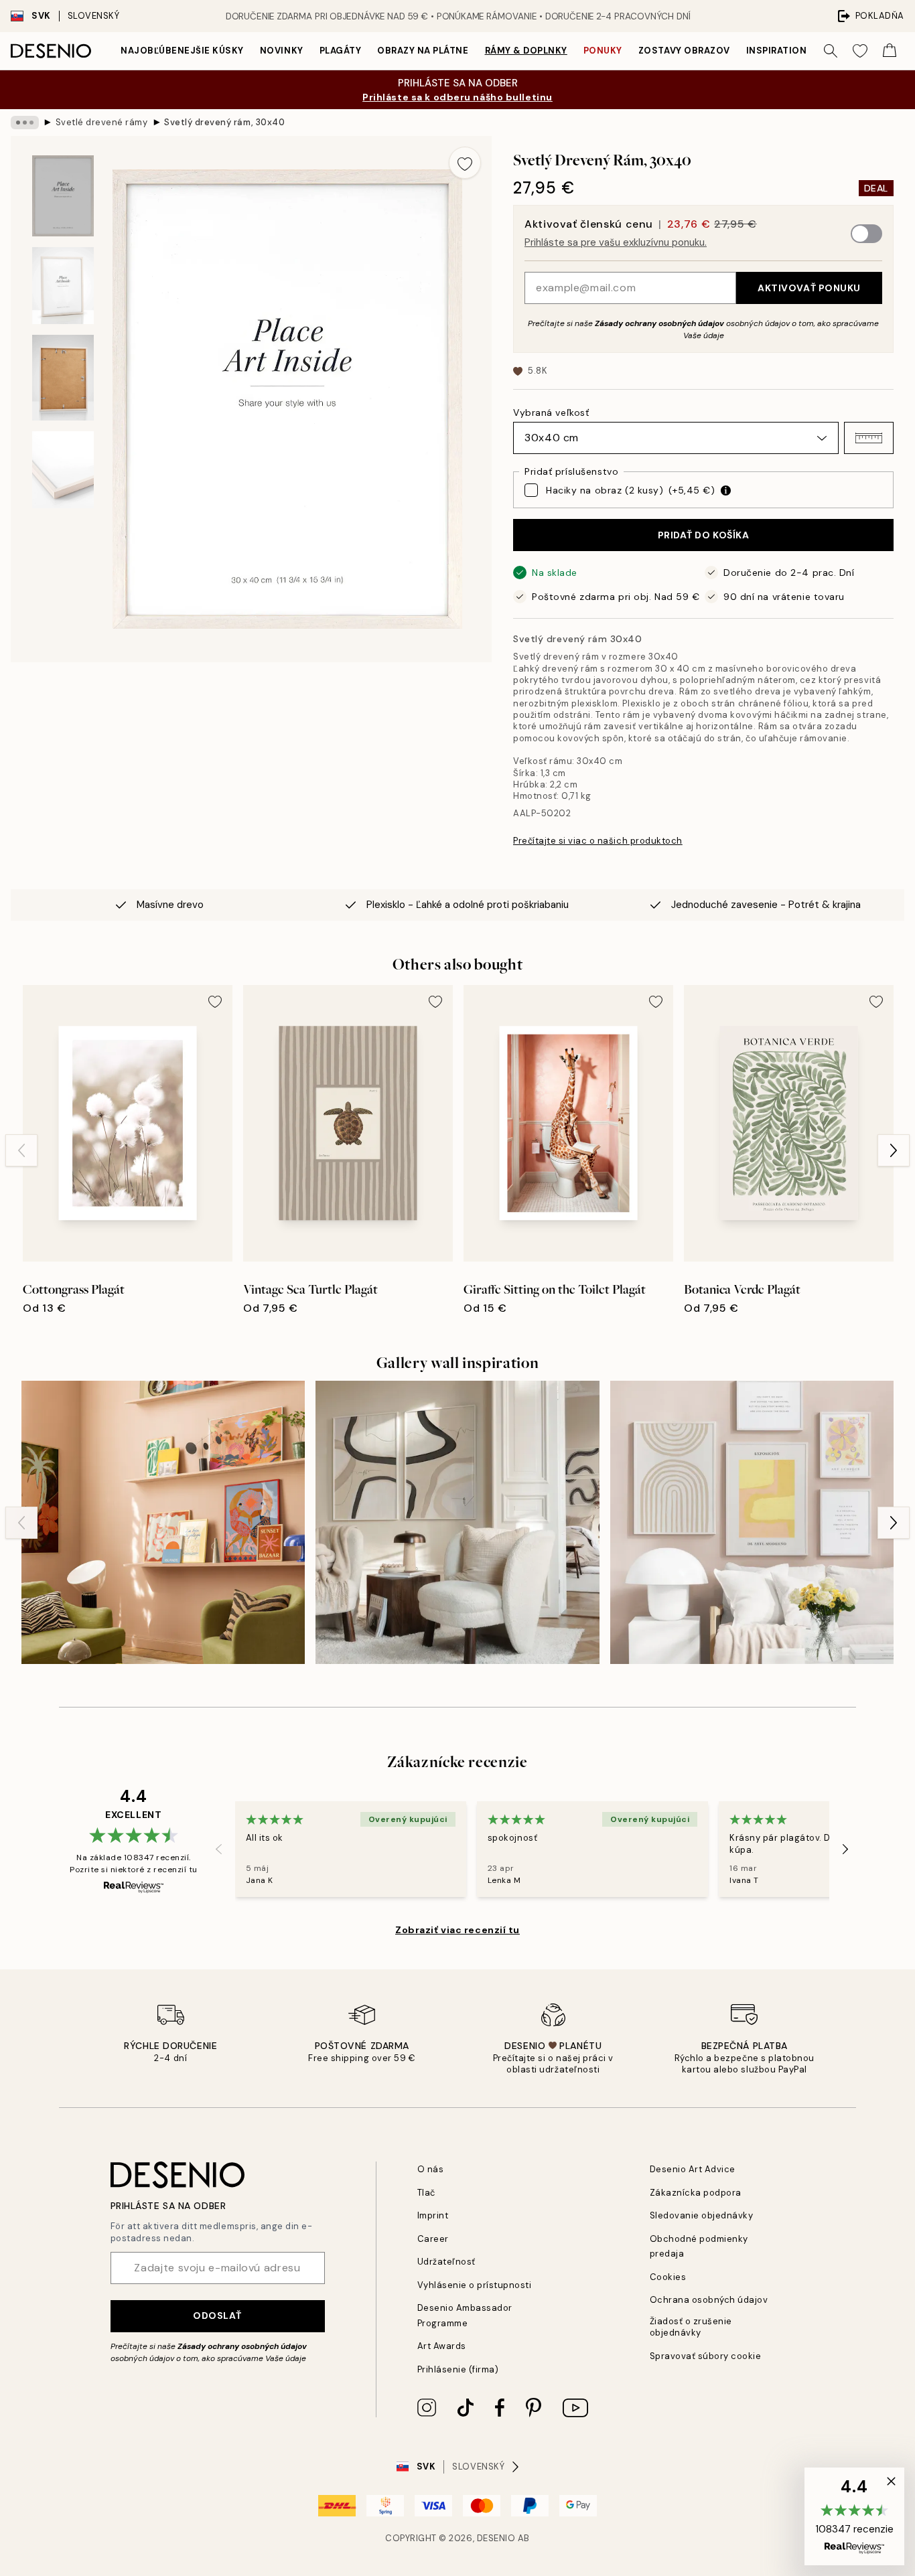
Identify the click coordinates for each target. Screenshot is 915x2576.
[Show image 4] (63, 470)
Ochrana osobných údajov (709, 2300)
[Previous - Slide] (21, 1150)
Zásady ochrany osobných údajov (659, 323)
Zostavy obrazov (684, 51)
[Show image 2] (63, 286)
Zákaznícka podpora (696, 2193)
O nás (431, 2169)
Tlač (426, 2193)
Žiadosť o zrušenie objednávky (691, 2327)
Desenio (496, 2538)
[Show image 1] (63, 196)
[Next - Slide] (894, 1150)
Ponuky (603, 51)
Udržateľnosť (446, 2262)
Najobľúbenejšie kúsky (182, 51)
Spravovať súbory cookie (706, 2356)
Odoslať (217, 2316)
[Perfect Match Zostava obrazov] (457, 1522)
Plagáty (341, 51)
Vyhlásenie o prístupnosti (475, 2285)
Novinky (282, 51)
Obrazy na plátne (423, 51)
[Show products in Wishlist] (860, 51)
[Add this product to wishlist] (465, 163)
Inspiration (777, 51)
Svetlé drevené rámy (102, 122)
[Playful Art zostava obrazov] (752, 1522)
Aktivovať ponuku (809, 288)
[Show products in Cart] (890, 51)
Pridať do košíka (704, 535)
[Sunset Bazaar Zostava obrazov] (163, 1522)
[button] (869, 438)
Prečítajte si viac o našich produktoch (598, 841)
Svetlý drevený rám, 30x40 (224, 122)
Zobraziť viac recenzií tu (457, 1930)
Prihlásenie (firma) (458, 2369)
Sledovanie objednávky (702, 2215)
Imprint (433, 2215)
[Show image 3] (63, 378)
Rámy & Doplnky (526, 51)
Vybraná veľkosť (551, 412)
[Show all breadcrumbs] (25, 123)
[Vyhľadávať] (831, 51)
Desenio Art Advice (693, 2169)
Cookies (668, 2277)
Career (433, 2239)
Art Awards (442, 2346)
